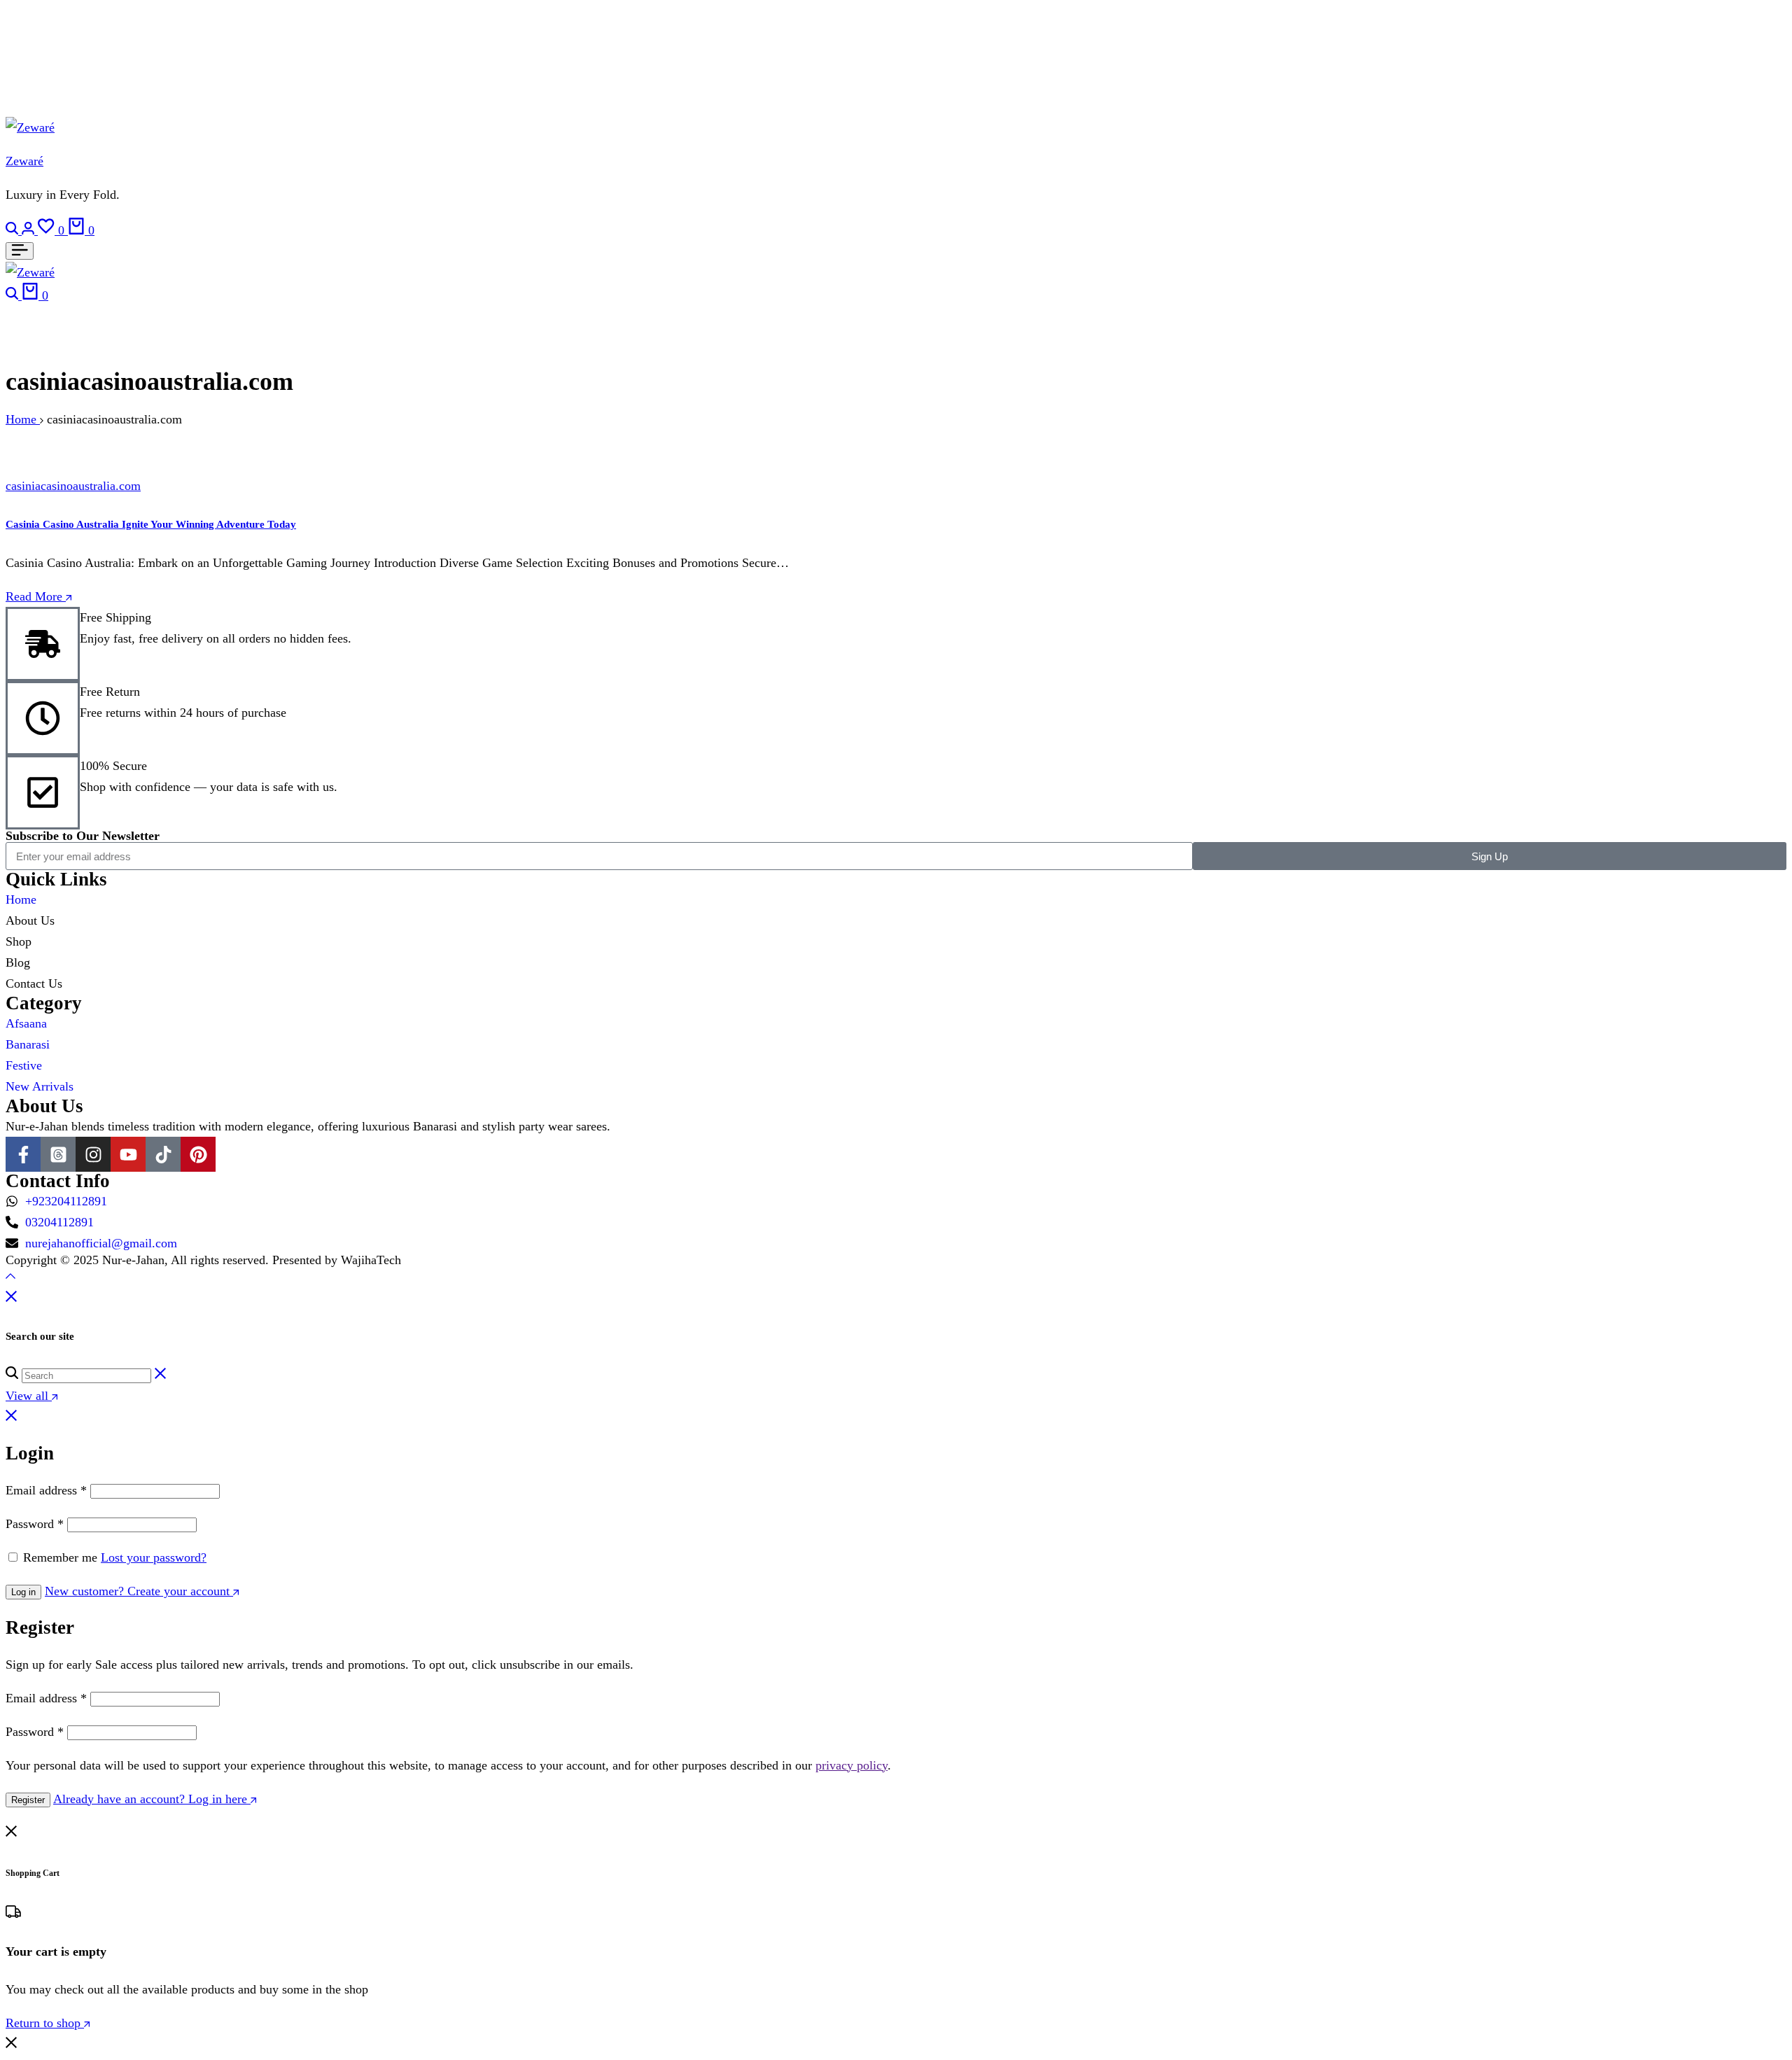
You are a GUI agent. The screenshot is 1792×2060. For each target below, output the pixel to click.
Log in (23, 1592)
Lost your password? (154, 1557)
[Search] (14, 230)
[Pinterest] (198, 1154)
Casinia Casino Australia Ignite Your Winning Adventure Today (151, 524)
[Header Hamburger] (20, 251)
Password (35, 1524)
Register (28, 1800)
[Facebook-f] (23, 1154)
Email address (46, 1490)
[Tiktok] (163, 1154)
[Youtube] (128, 1154)
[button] (53, 230)
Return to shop (45, 2023)
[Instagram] (93, 1154)
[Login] (30, 230)
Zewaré (24, 161)
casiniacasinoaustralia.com (73, 486)
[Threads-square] (58, 1154)
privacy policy (852, 1765)
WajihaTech (371, 1260)
